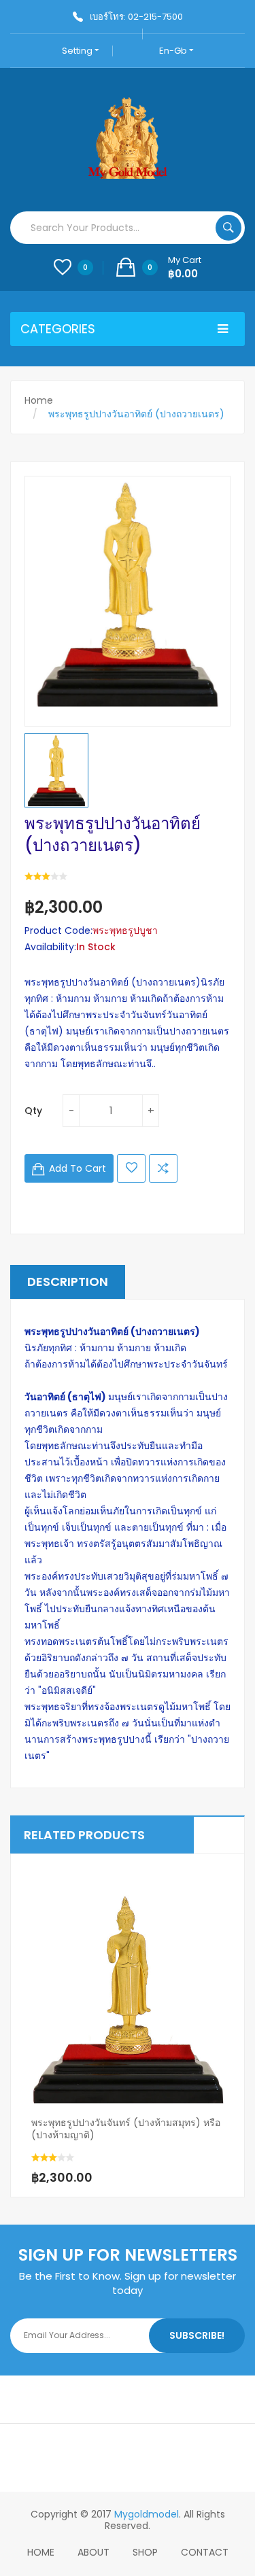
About (93, 2552)
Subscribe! (197, 2335)
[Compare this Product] (149, 2146)
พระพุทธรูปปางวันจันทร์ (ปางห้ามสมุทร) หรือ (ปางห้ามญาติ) (126, 2129)
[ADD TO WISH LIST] (131, 1168)
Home (39, 400)
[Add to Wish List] (121, 2146)
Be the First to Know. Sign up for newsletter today (128, 2283)
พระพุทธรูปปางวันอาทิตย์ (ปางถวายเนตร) (136, 414)
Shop (145, 2552)
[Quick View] (128, 1987)
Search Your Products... (228, 228)
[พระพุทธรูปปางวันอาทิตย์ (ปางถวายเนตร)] (56, 770)
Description (68, 1282)
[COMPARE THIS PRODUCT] (163, 1168)
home (41, 2552)
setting (78, 51)
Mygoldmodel (147, 2514)
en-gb (174, 51)
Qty (33, 1111)
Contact (205, 2552)
